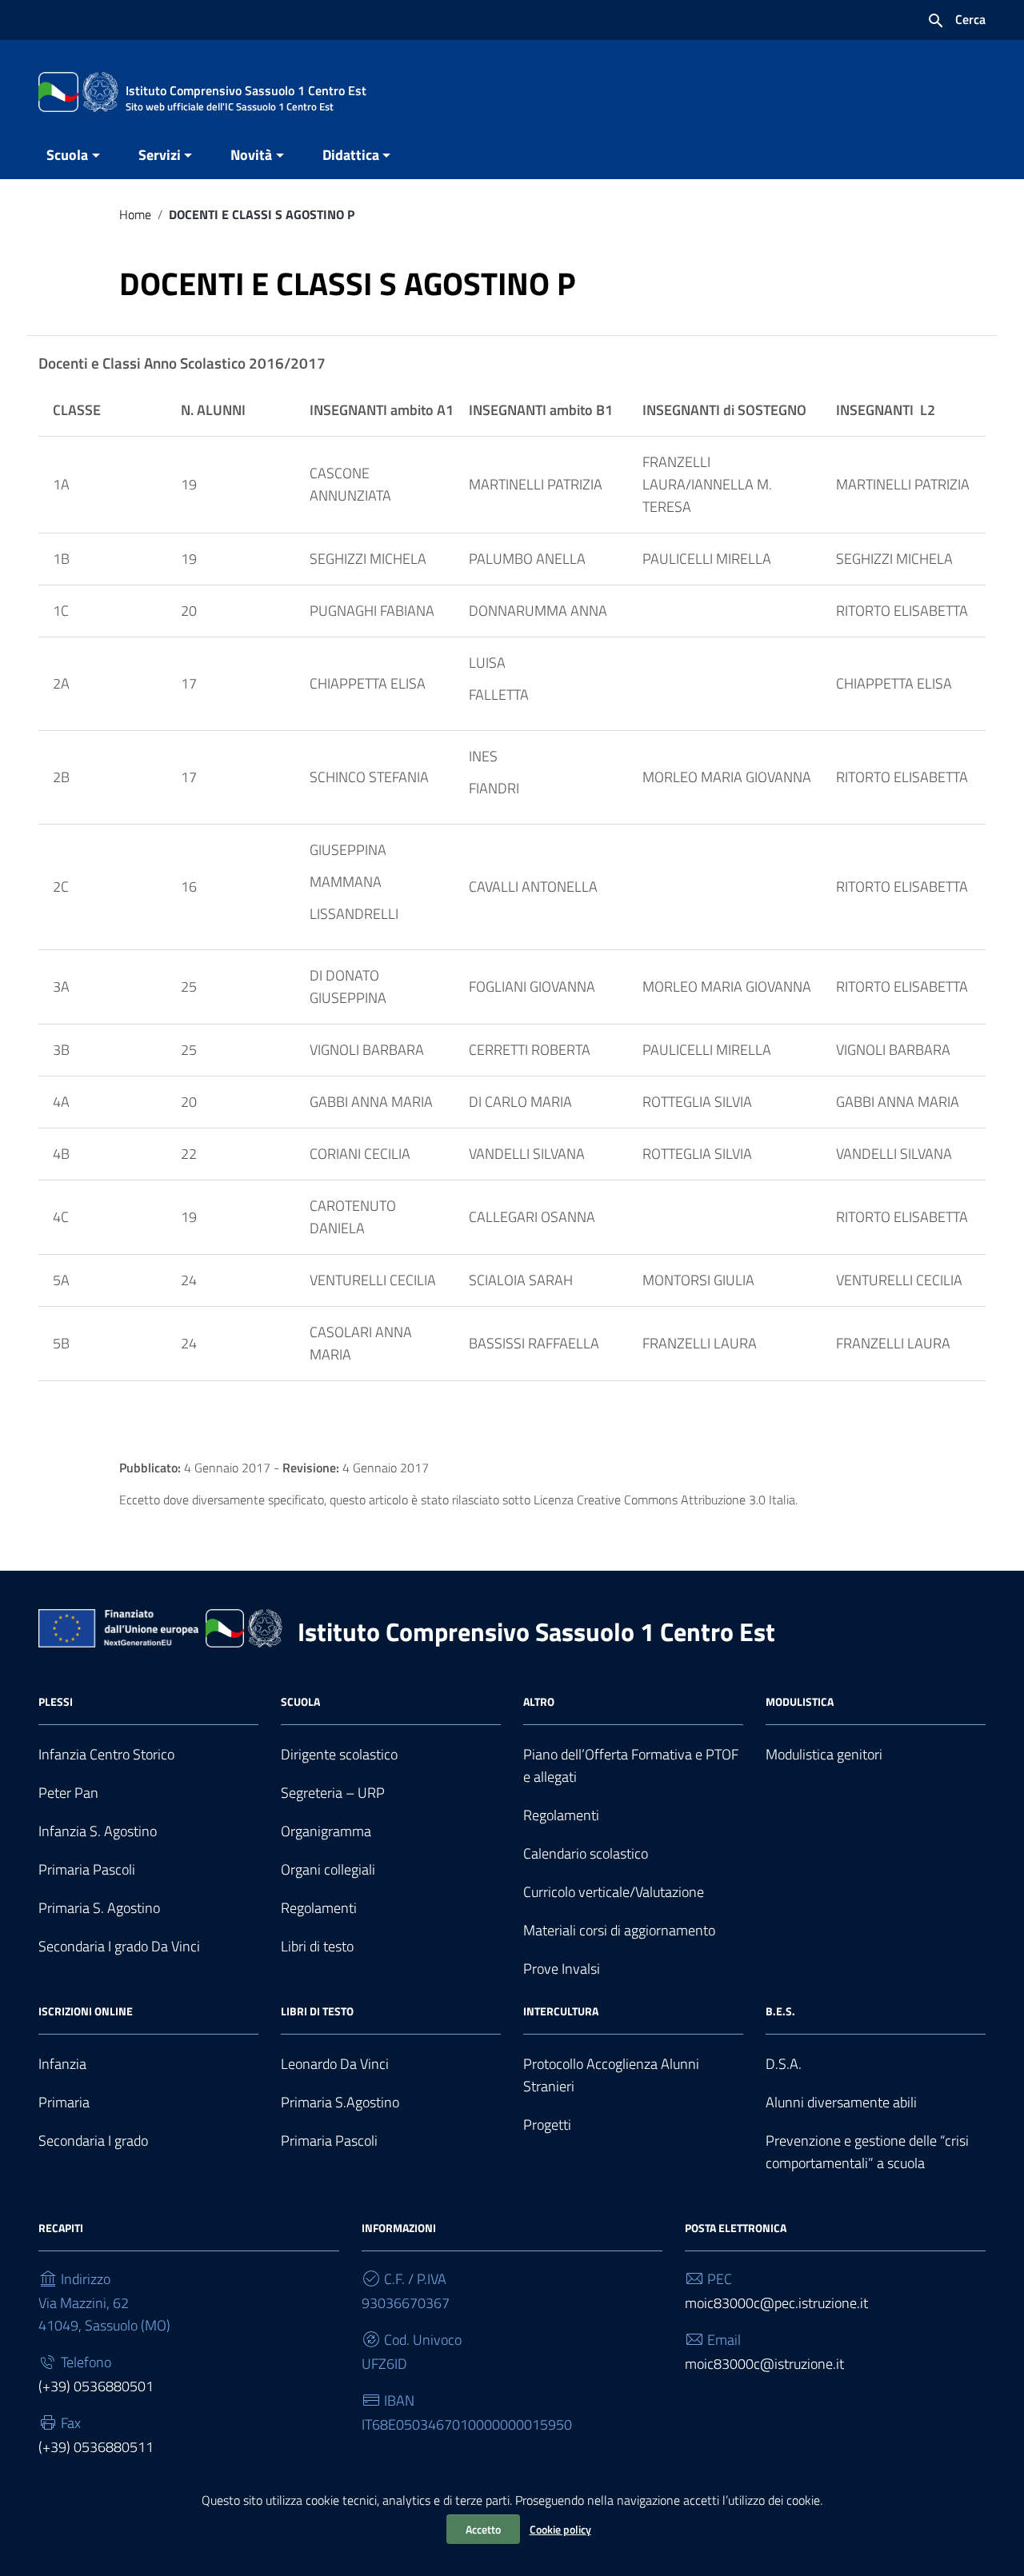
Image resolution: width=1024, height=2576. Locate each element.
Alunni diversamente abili (841, 2102)
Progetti (547, 2125)
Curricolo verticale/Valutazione (614, 1892)
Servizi (160, 155)
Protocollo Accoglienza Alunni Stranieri (611, 2075)
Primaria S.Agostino (340, 2102)
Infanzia (62, 2064)
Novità (251, 155)
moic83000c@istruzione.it (764, 2364)
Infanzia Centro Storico (106, 1754)
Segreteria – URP (333, 1793)
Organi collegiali (328, 1869)
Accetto (483, 2529)
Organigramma (326, 1831)
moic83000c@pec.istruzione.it (776, 2303)
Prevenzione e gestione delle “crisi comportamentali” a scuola (867, 2152)
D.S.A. (784, 2064)
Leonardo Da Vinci (335, 2064)
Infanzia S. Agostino (98, 1831)
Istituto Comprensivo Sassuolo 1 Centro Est (536, 1631)
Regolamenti (319, 1908)
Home (135, 214)
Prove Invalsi (562, 1969)
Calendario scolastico (586, 1853)
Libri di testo (317, 1946)
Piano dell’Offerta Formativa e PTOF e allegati (631, 1765)
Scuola (67, 155)
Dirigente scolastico (339, 1754)
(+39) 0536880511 (96, 2447)
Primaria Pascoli (87, 1869)
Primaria (64, 2102)
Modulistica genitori (824, 1754)
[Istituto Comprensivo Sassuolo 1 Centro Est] (78, 91)
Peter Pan (68, 1793)
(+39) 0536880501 (96, 2386)
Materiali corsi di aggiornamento (619, 1930)
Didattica (351, 155)
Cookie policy (560, 2529)
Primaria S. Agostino (99, 1908)
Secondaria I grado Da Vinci (119, 1946)
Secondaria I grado (93, 2141)
